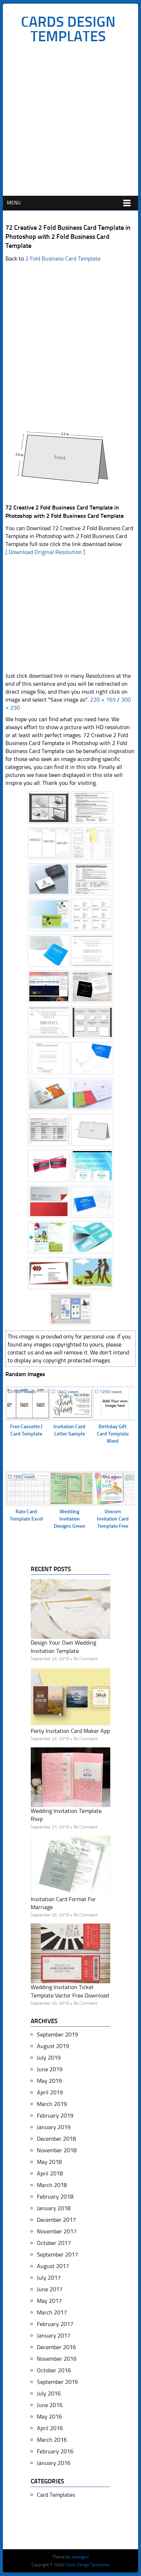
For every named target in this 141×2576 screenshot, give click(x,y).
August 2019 (53, 2046)
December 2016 (56, 2347)
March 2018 (52, 2185)
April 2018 (50, 2173)
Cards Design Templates (68, 29)
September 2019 (57, 2034)
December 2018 (56, 2139)
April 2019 (50, 2092)
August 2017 (53, 2266)
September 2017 (57, 2254)
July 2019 (49, 2058)
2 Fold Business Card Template (63, 259)
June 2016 (50, 2405)
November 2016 (57, 2359)
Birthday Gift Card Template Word (113, 1434)
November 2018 (57, 2150)
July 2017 (49, 2278)
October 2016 (54, 2370)
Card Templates (56, 2495)
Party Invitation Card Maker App (70, 1731)
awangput (80, 2557)
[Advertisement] (70, 122)
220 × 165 (103, 700)
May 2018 (49, 2162)
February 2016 (55, 2451)
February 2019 (55, 2116)
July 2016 (49, 2393)
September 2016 (57, 2382)
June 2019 (50, 2069)
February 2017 (55, 2324)
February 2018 (55, 2197)
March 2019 (52, 2104)
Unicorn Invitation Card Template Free (113, 1519)
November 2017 (57, 2231)
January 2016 (54, 2463)
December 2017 (56, 2220)
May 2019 (49, 2081)
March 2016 (52, 2440)
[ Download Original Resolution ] (45, 552)
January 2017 (54, 2336)
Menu (14, 203)
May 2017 (49, 2301)
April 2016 (50, 2428)
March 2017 (52, 2312)
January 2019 (54, 2127)
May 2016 (49, 2417)
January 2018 (54, 2208)
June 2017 (50, 2289)
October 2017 (54, 2243)
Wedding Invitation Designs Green (70, 1519)
